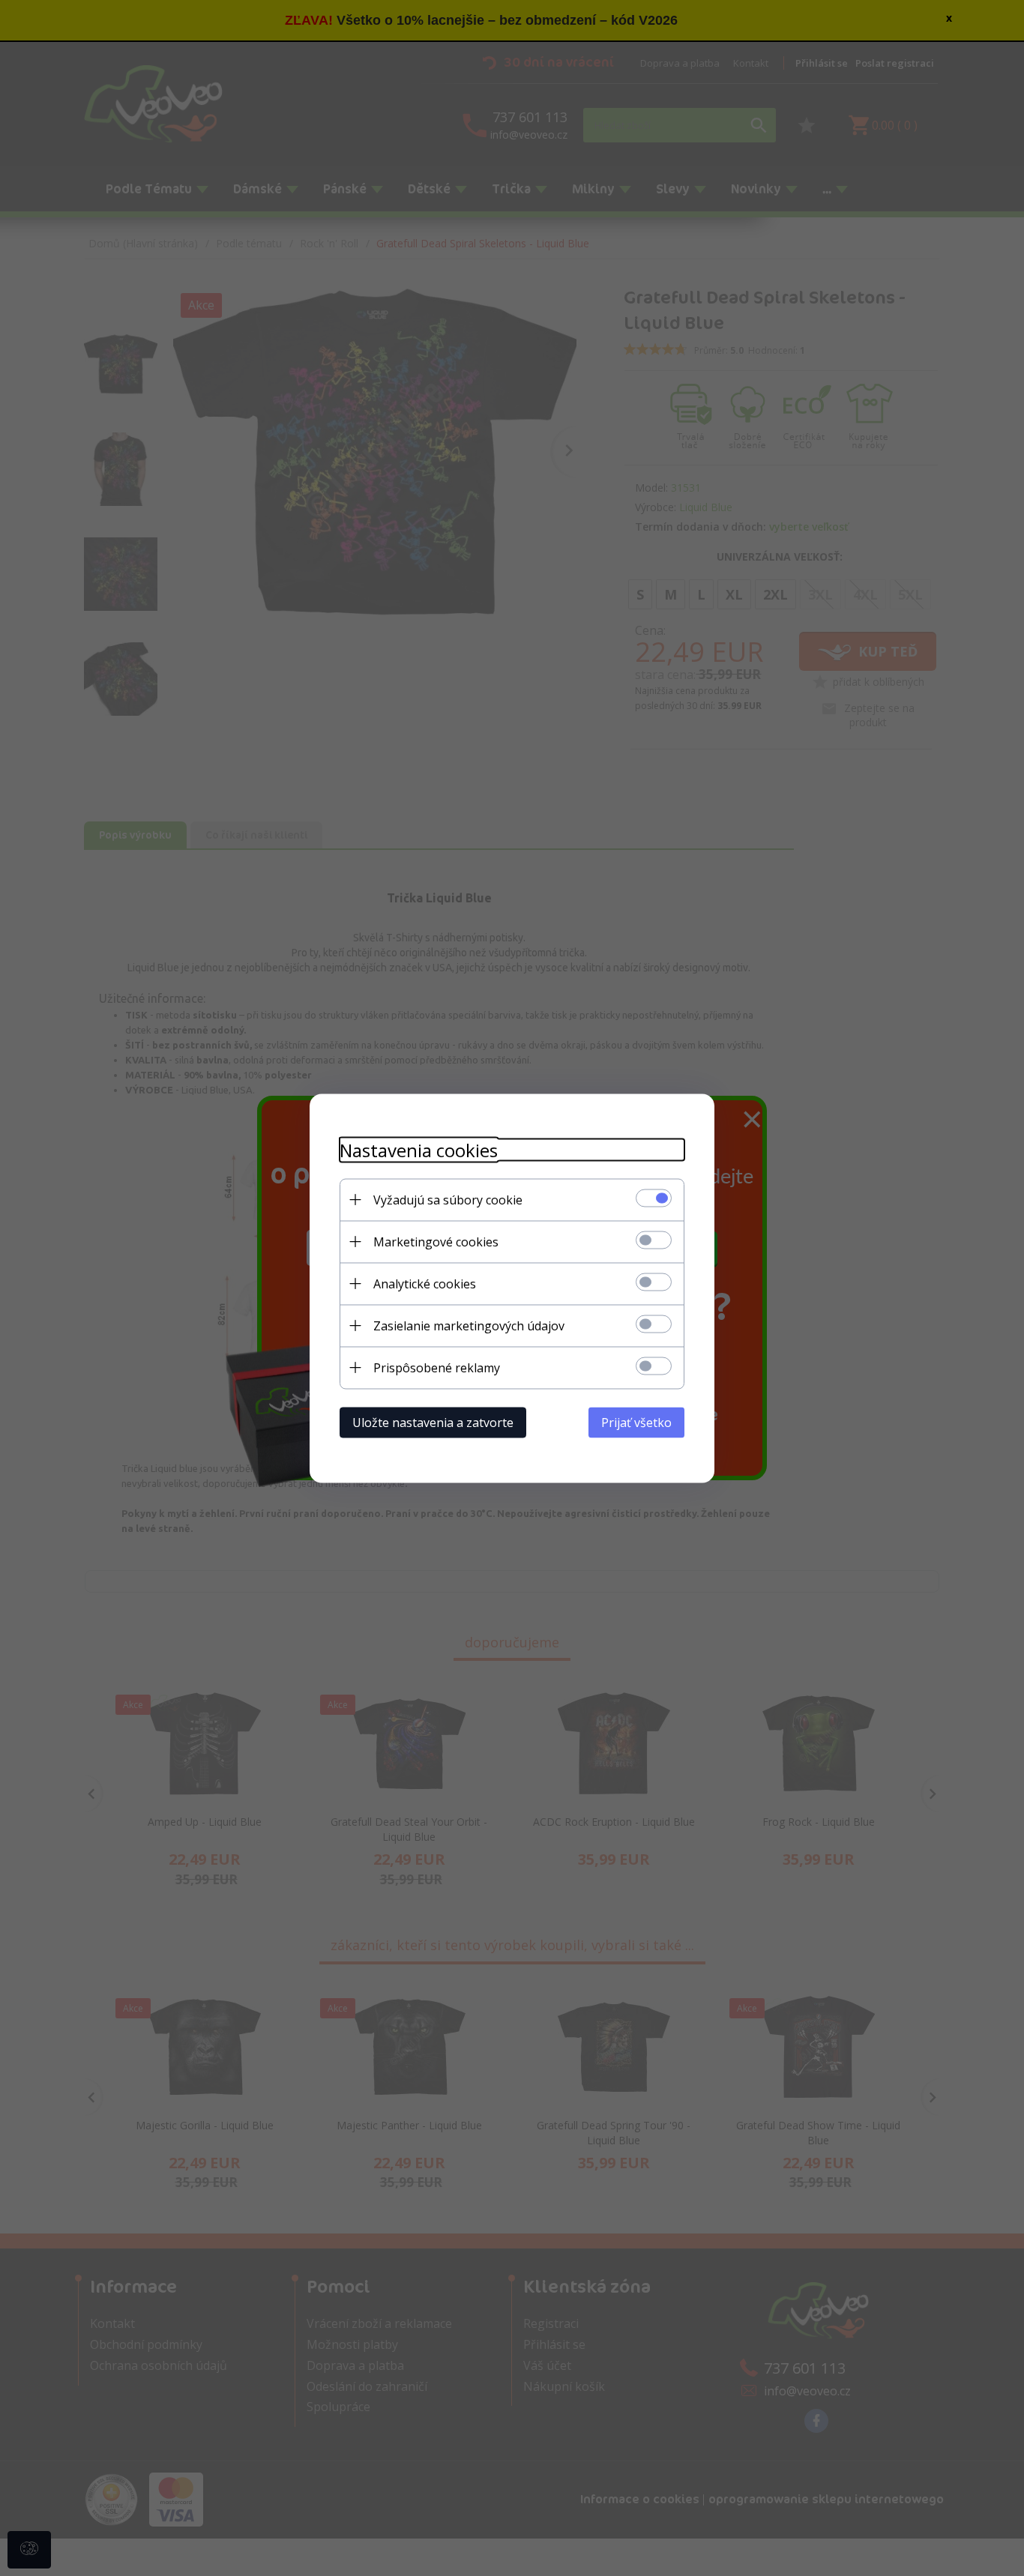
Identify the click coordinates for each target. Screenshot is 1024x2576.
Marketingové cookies (436, 1241)
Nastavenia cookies (419, 1149)
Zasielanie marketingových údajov (469, 1325)
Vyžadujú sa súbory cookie (448, 1199)
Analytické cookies (425, 1283)
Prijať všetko (636, 1422)
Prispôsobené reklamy (437, 1367)
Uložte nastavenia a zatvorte (433, 1422)
